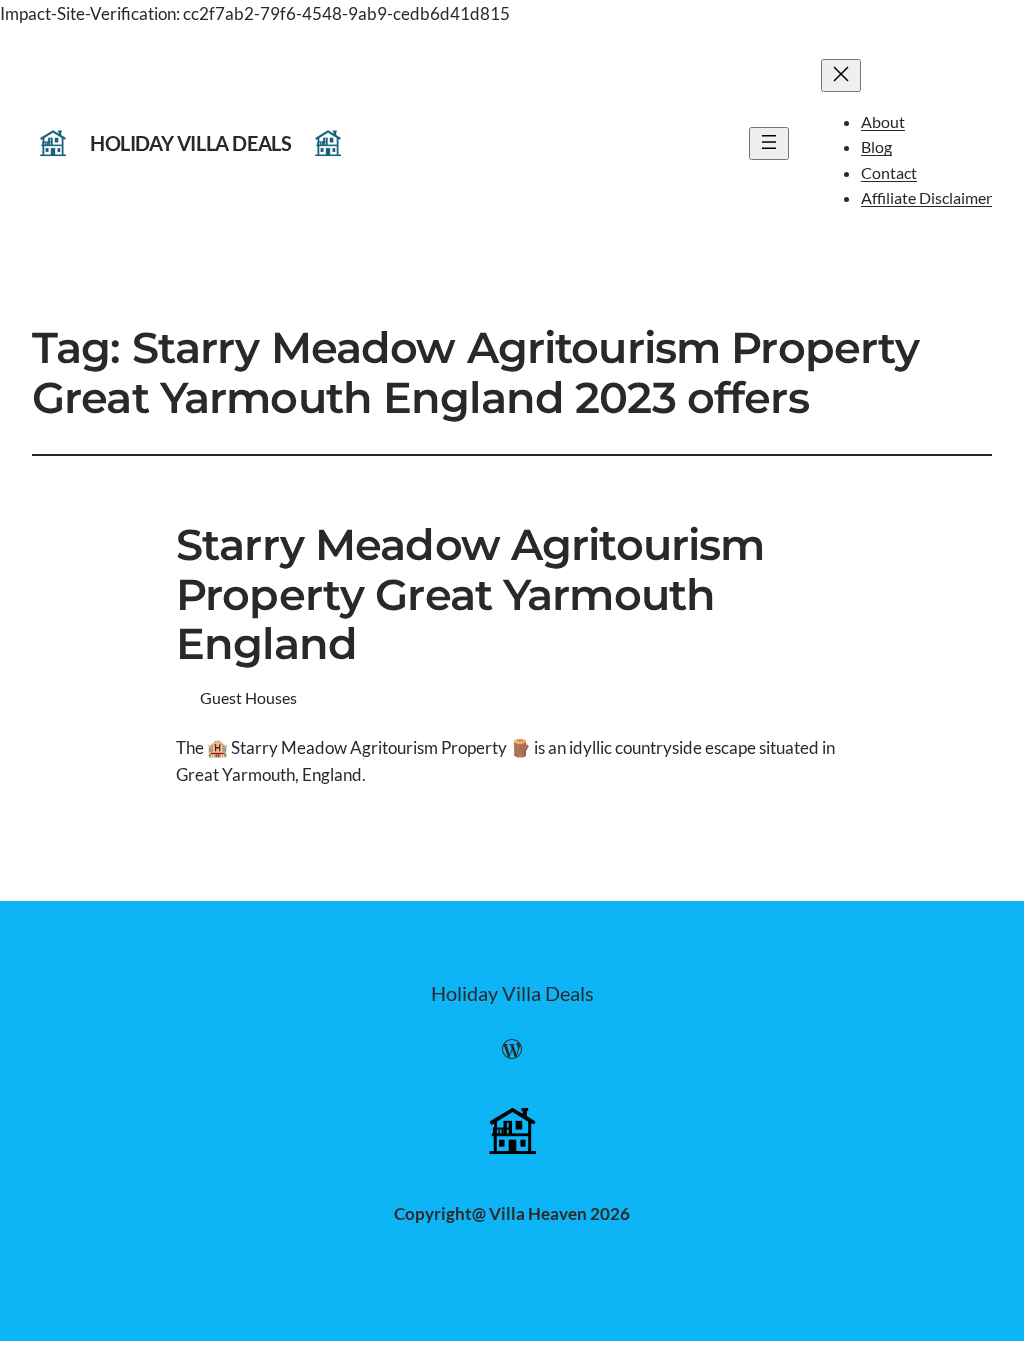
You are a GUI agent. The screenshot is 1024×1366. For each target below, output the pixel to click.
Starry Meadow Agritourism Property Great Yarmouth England (470, 594)
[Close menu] (841, 75)
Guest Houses (248, 697)
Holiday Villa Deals (190, 143)
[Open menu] (769, 143)
